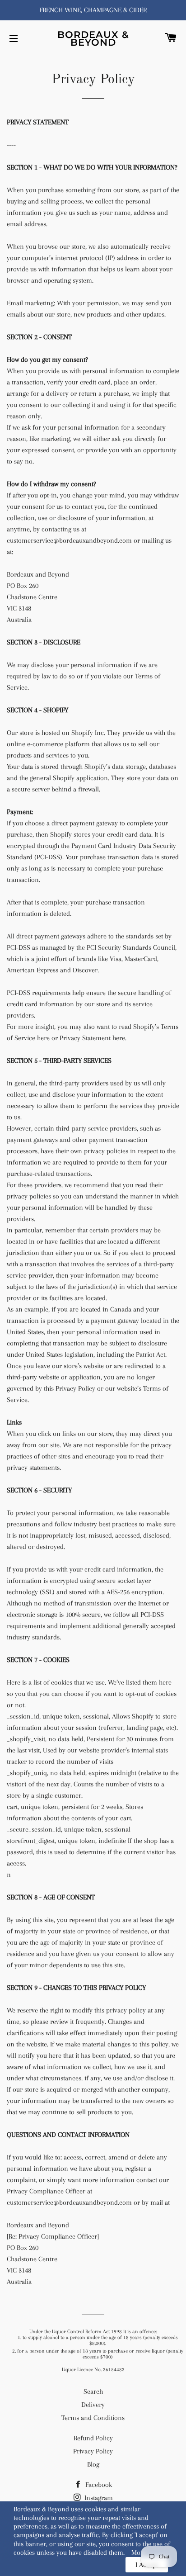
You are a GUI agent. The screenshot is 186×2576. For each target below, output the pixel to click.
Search (93, 2391)
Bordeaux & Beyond (93, 38)
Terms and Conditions (93, 2418)
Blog (93, 2464)
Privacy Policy (93, 2451)
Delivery (93, 2405)
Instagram (98, 2498)
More (139, 2552)
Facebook (98, 2485)
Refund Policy (93, 2438)
